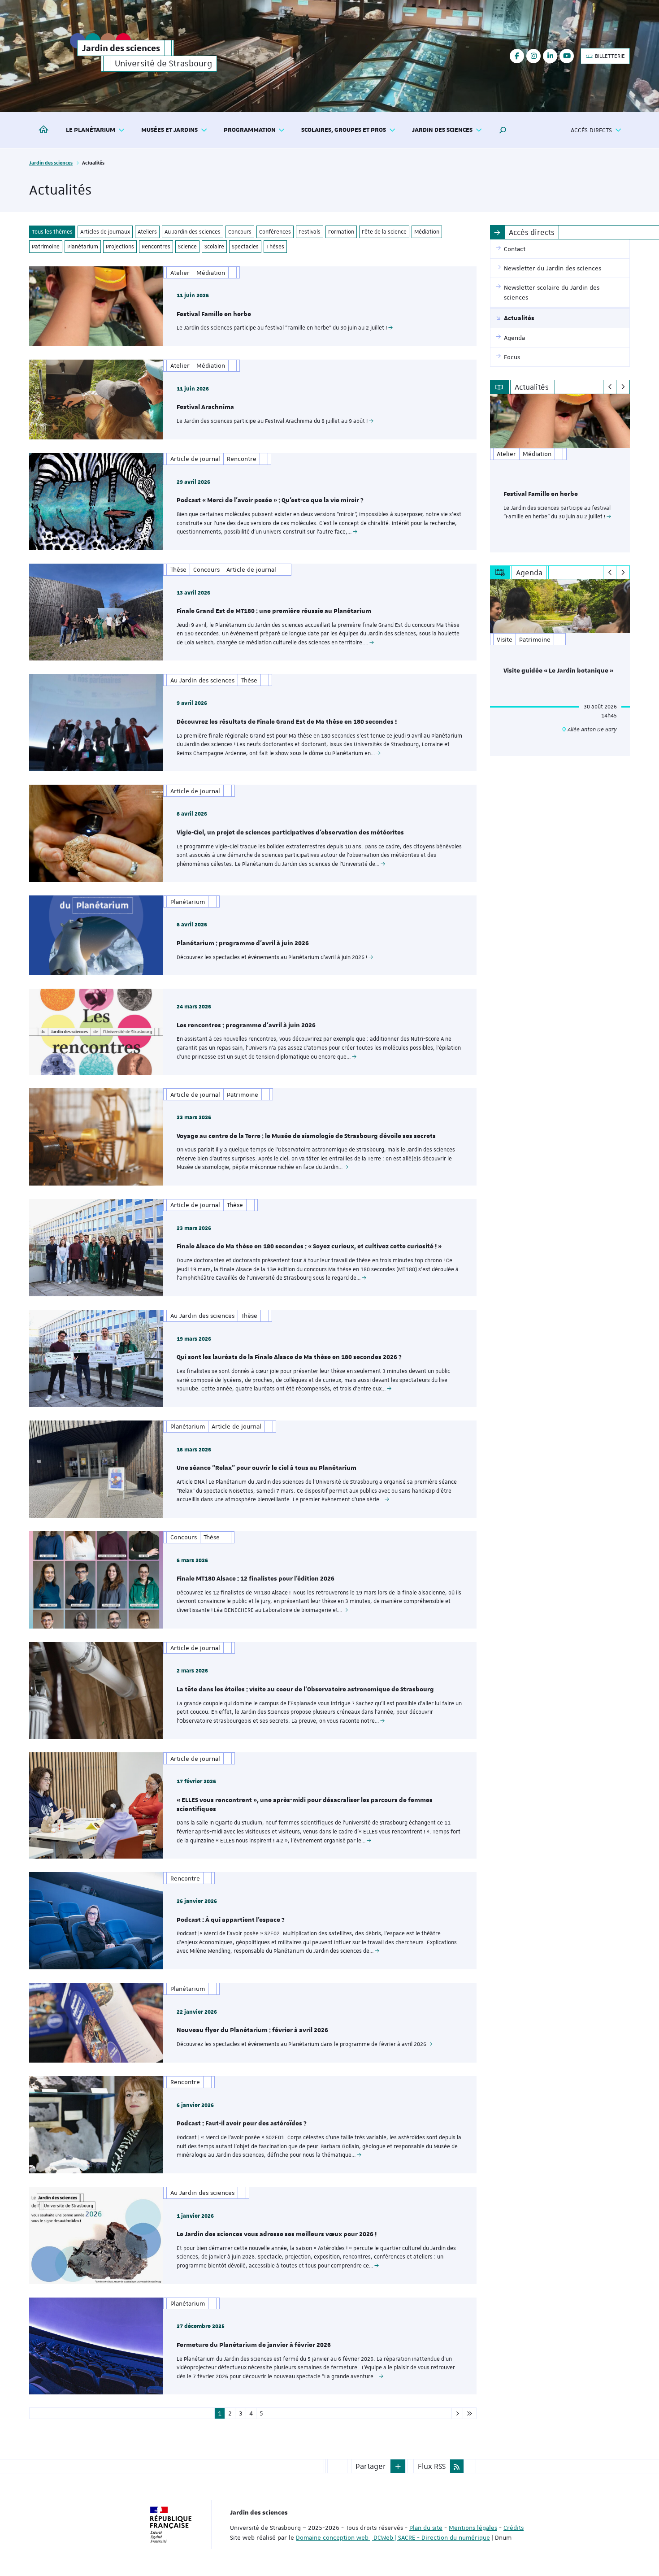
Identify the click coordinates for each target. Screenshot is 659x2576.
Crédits (514, 2528)
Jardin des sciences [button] (442, 130)
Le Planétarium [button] (91, 130)
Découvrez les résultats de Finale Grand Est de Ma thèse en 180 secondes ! (287, 722)
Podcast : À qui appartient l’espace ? (231, 1920)
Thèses (275, 247)
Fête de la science (384, 232)
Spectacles (245, 247)
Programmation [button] (250, 130)
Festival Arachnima (205, 407)
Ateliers (147, 232)
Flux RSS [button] (432, 2466)
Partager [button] (371, 2466)
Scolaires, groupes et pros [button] (344, 130)
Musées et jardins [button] (169, 130)
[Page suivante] (457, 2413)
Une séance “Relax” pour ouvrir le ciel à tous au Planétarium (267, 1468)
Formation (341, 232)
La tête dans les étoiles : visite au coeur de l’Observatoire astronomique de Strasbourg (305, 1690)
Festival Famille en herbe (214, 314)
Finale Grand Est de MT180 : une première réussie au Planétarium (274, 611)
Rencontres (156, 247)
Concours (240, 232)
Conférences (275, 232)
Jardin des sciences (51, 163)
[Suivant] (623, 387)
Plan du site (426, 2528)
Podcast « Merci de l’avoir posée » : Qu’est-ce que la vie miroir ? (270, 500)
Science (187, 247)
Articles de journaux (105, 232)
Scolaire (214, 247)
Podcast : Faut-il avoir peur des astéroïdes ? (242, 2124)
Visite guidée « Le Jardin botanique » (558, 671)
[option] (560, 473)
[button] (503, 130)
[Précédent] (610, 387)
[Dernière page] (470, 2413)
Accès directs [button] (591, 130)
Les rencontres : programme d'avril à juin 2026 (246, 1025)
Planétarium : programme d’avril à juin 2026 (243, 943)
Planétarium (83, 247)
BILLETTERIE (609, 56)
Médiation (427, 232)
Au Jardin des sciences (193, 232)
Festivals (310, 232)
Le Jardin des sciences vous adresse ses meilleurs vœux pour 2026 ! (277, 2234)
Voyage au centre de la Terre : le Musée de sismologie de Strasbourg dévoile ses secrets (306, 1136)
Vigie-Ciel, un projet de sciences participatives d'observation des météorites (290, 833)
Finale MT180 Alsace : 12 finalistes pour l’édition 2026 (256, 1579)
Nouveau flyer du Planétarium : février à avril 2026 (252, 2030)
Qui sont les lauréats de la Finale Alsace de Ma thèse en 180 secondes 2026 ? (289, 1357)
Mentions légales (473, 2528)
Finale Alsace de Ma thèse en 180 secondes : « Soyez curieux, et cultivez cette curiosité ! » (309, 1247)
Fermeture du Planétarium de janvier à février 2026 (254, 2345)
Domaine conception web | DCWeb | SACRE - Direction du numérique (393, 2537)
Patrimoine (46, 247)
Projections (120, 247)
